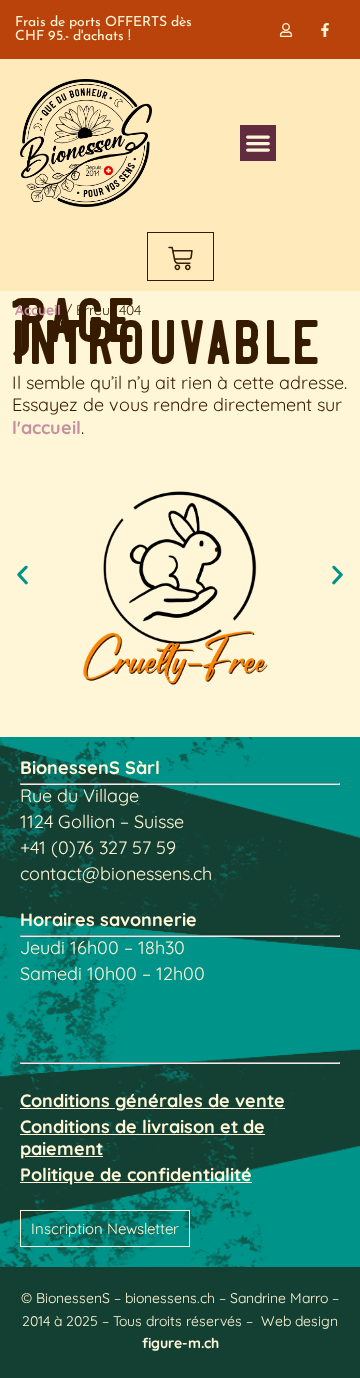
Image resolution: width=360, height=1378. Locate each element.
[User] (286, 29)
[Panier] (180, 256)
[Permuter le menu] (258, 143)
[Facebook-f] (325, 29)
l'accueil (46, 427)
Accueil (38, 310)
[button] (22, 574)
